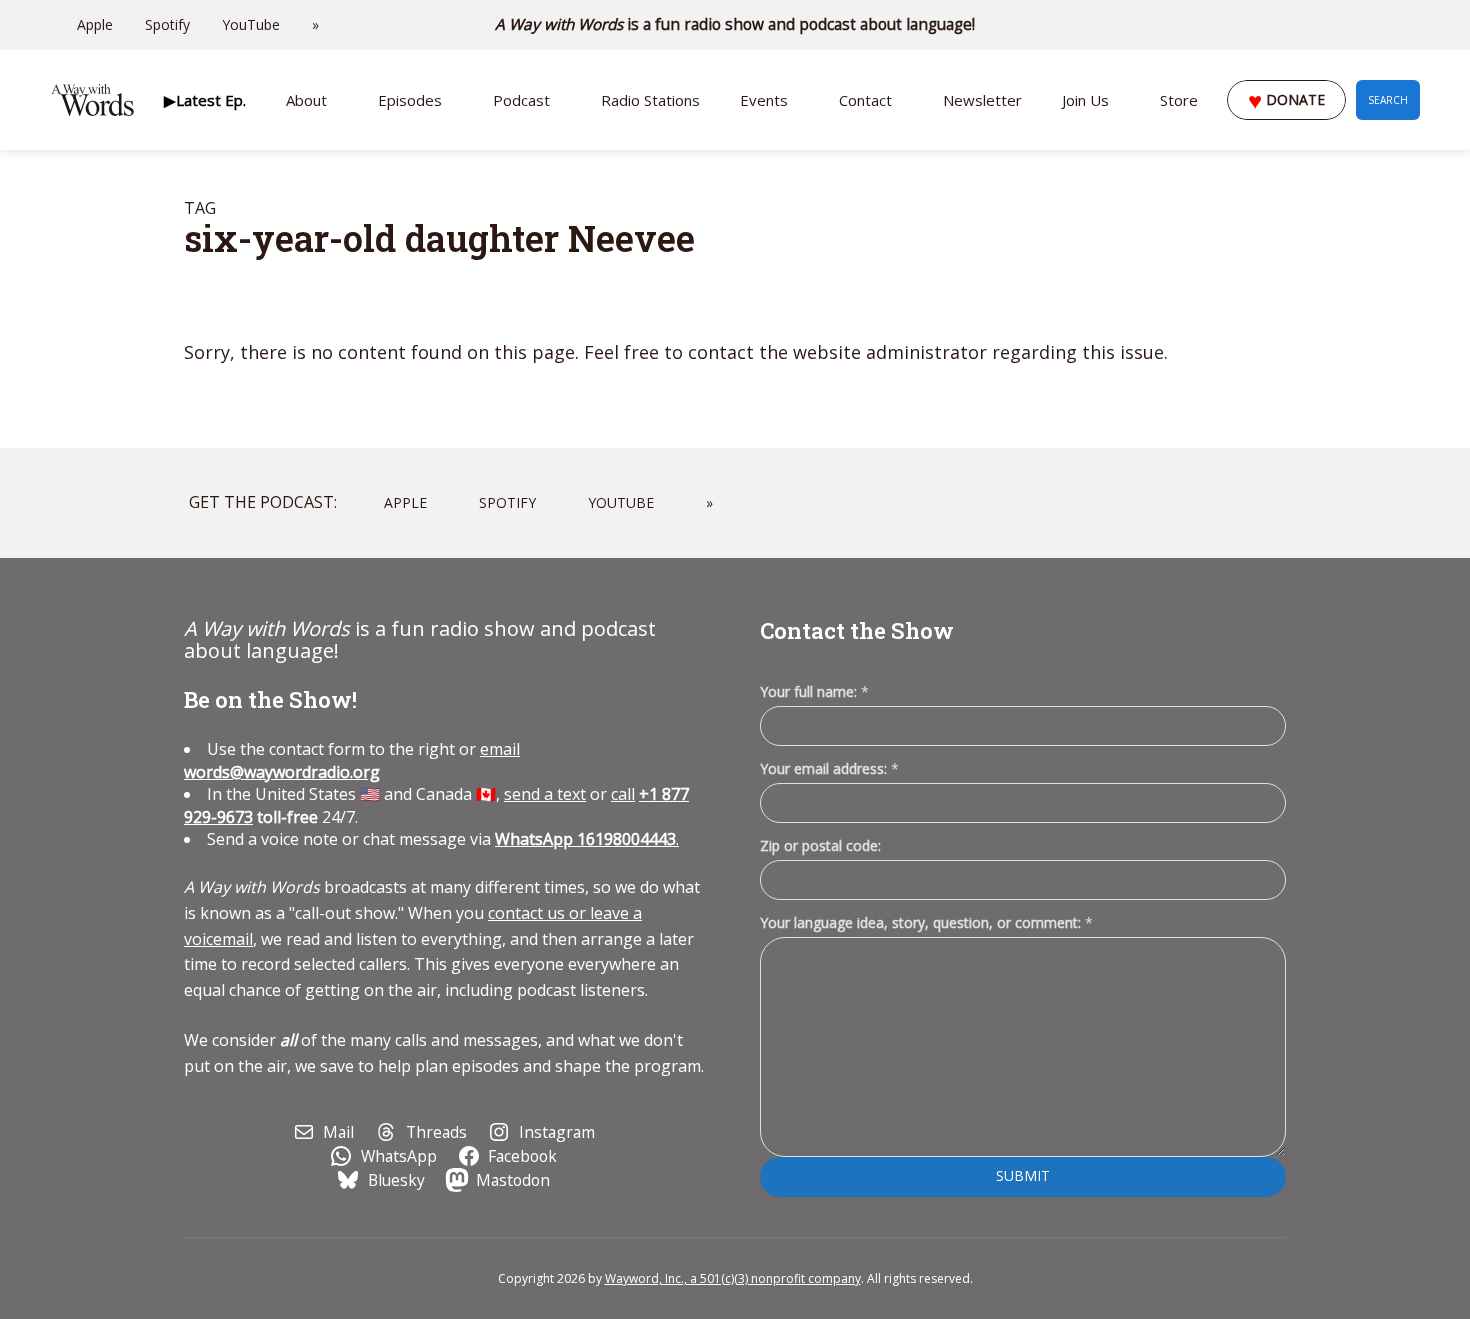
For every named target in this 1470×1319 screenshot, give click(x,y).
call (623, 794)
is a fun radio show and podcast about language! (735, 24)
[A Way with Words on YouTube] (1414, 25)
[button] (205, 100)
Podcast (521, 100)
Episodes (410, 100)
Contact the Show (857, 630)
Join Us (1085, 100)
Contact (865, 100)
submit (1023, 1175)
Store (1179, 100)
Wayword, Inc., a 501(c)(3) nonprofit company (733, 1278)
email (352, 760)
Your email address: (829, 768)
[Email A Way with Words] (1330, 25)
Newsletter (982, 100)
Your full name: (814, 692)
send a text (545, 794)
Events (764, 100)
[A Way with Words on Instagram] (1358, 25)
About (306, 100)
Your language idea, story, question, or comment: (926, 922)
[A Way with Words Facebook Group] (1386, 25)
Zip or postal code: (820, 845)
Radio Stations (650, 100)
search (1388, 100)
